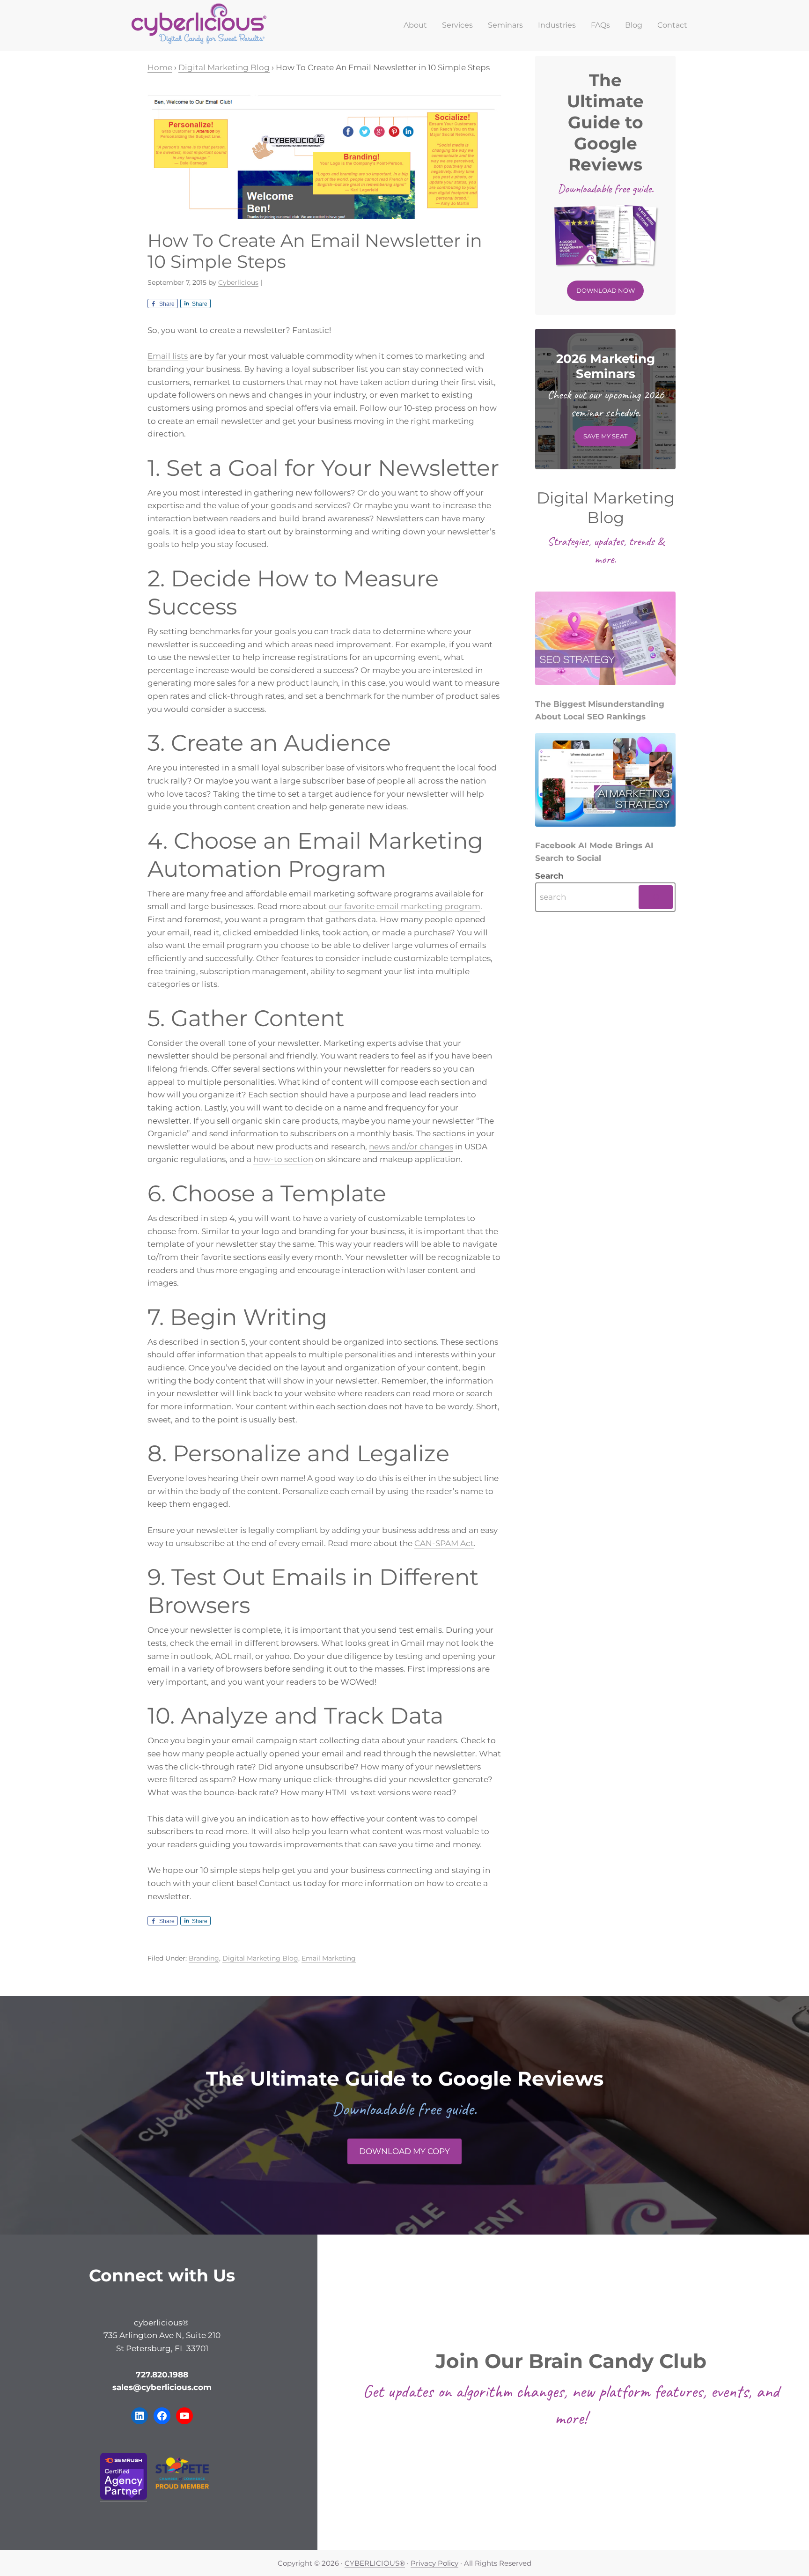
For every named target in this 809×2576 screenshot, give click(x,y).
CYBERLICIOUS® (375, 2563)
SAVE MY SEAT (605, 436)
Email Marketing (329, 1958)
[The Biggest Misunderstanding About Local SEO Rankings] (605, 641)
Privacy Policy (434, 2563)
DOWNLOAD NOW (606, 290)
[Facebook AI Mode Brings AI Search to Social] (605, 782)
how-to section (283, 1159)
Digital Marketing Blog (260, 1958)
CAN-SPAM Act (444, 1543)
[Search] (656, 897)
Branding (204, 1958)
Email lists (168, 356)
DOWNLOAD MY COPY (404, 2151)
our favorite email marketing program (404, 906)
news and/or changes (411, 1147)
